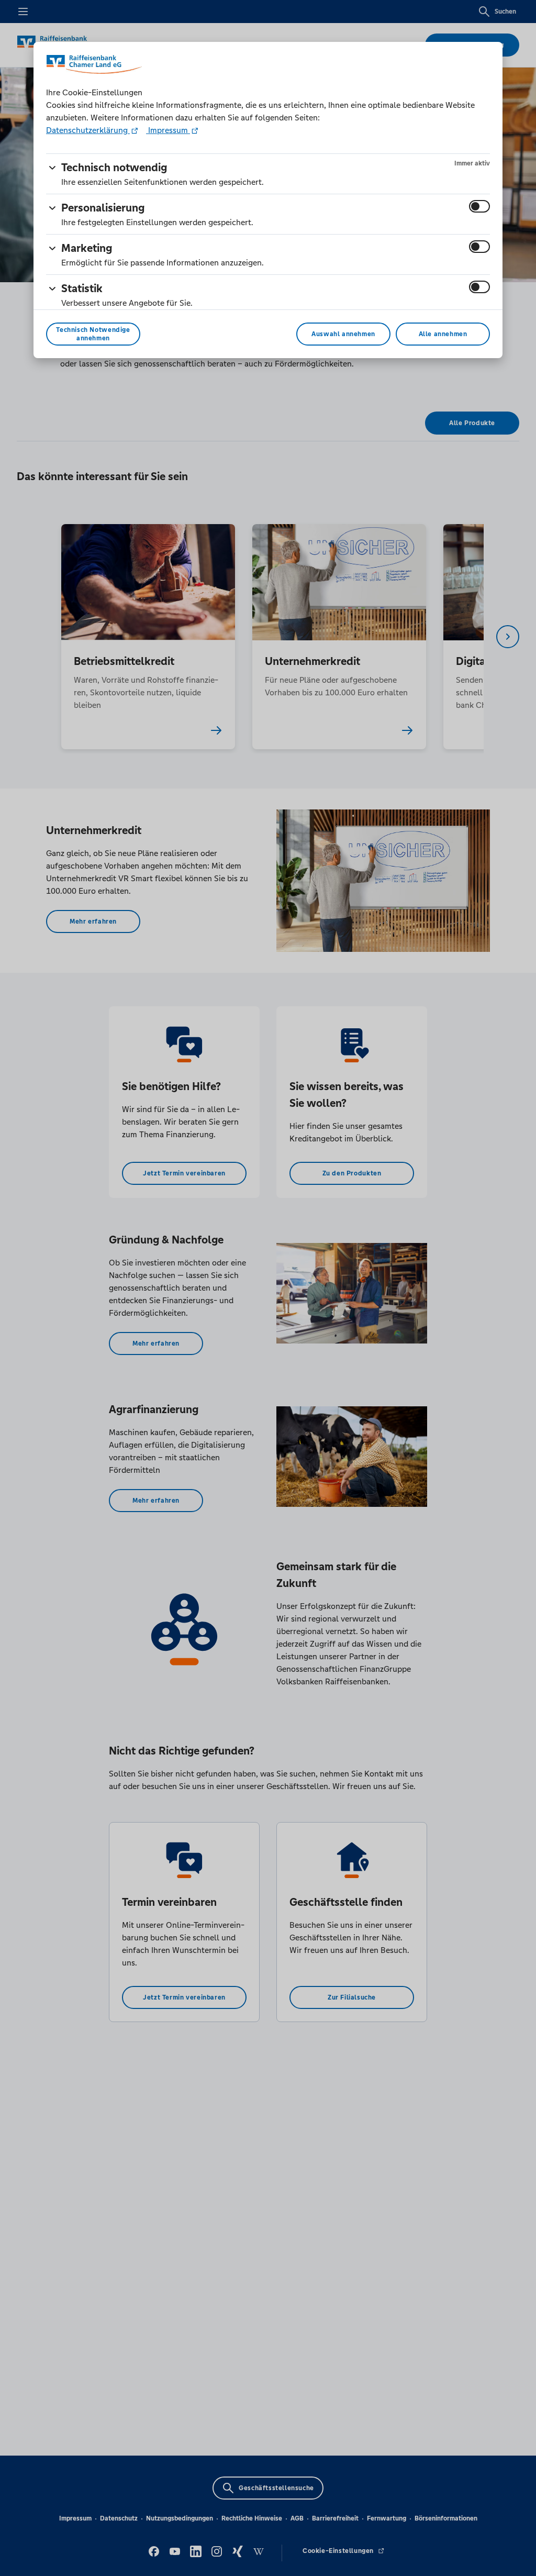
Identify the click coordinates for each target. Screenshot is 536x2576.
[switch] (479, 206)
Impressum (168, 130)
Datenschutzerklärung (88, 130)
